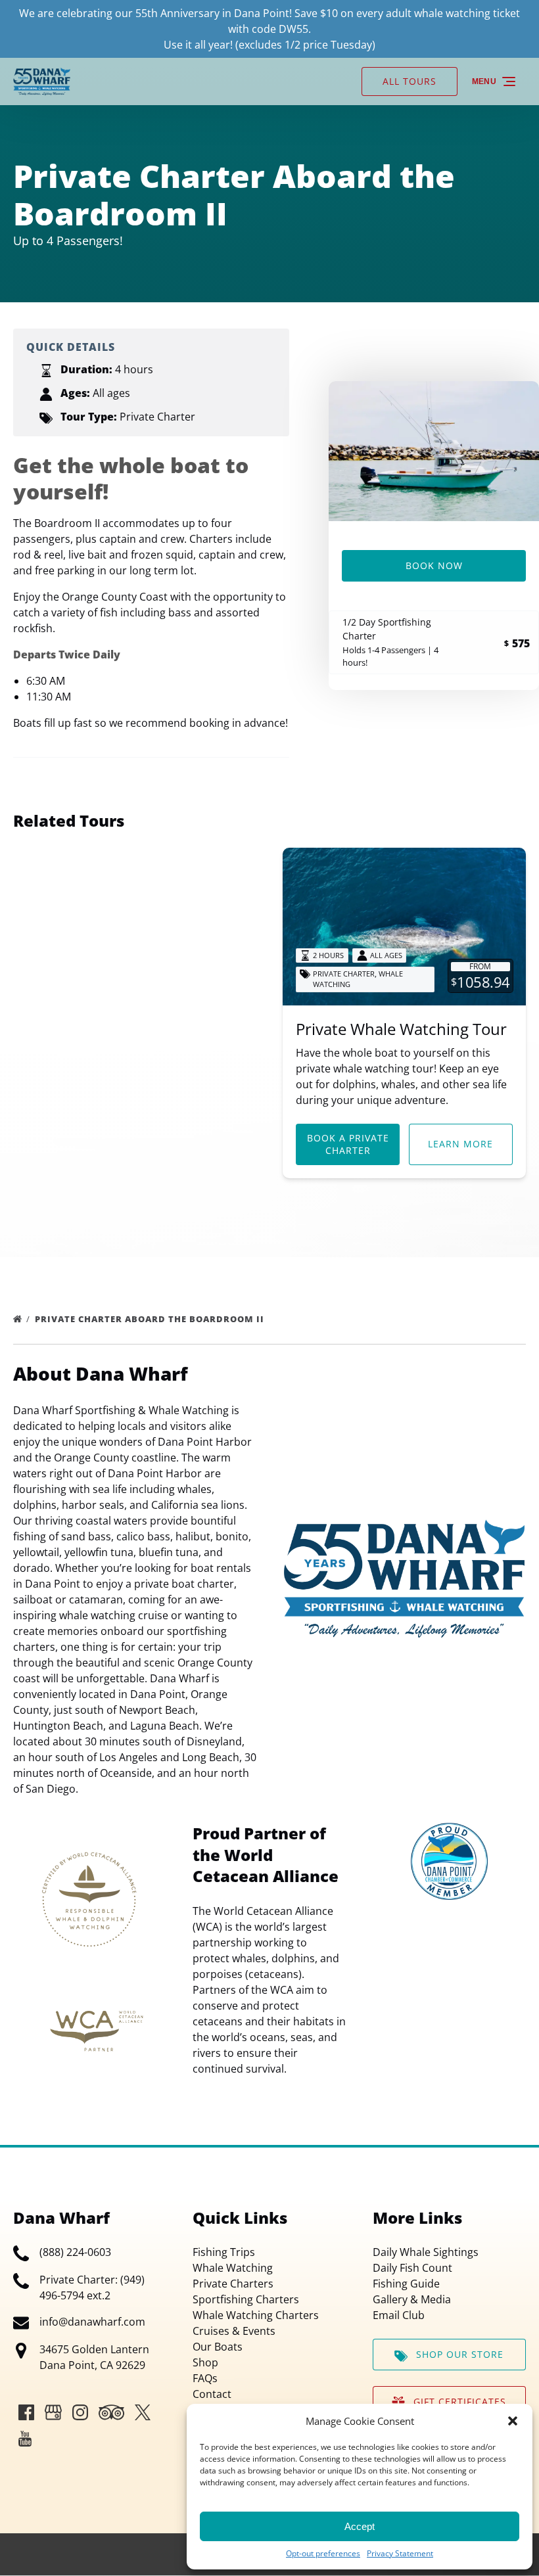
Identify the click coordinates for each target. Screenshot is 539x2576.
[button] (513, 2421)
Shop (205, 2362)
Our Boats (218, 2347)
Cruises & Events (234, 2331)
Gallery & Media (412, 2299)
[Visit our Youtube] (25, 2439)
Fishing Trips (224, 2252)
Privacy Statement (400, 2553)
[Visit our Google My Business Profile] (53, 2412)
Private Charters (233, 2284)
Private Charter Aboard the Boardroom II (151, 1319)
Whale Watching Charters (256, 2315)
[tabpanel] (434, 451)
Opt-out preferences (323, 2553)
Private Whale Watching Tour (401, 1029)
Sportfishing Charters (246, 2299)
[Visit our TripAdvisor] (111, 2412)
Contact (212, 2394)
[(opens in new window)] (449, 1831)
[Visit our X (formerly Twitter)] (143, 2412)
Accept (360, 2526)
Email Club (399, 2315)
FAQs (205, 2378)
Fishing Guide (406, 2284)
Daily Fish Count (412, 2268)
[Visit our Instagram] (80, 2412)
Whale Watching (233, 2268)
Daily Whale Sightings (426, 2252)
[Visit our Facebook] (26, 2412)
